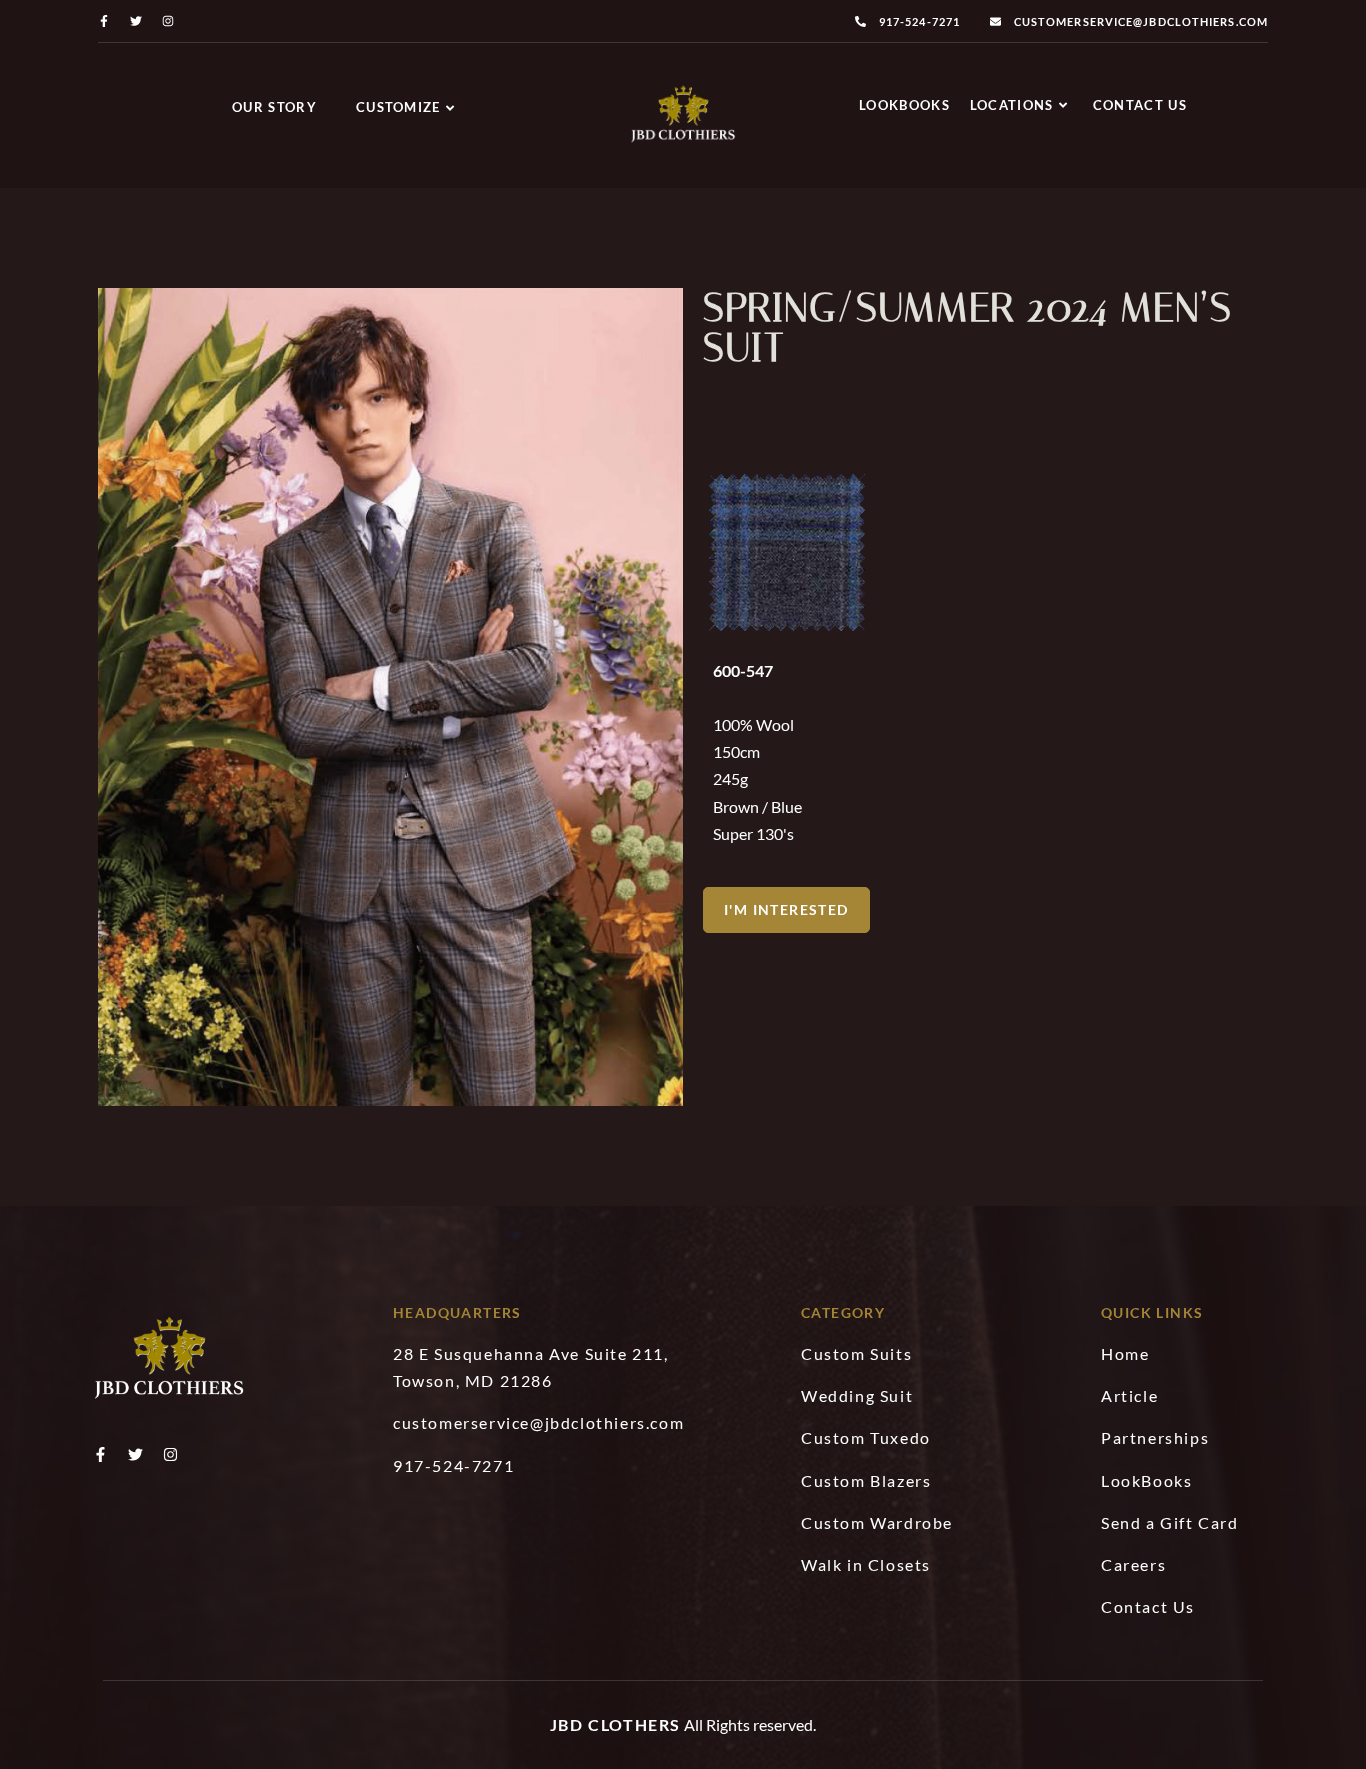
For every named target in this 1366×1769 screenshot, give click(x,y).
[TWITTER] (136, 21)
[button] (786, 910)
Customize (398, 107)
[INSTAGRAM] (168, 21)
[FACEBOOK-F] (104, 21)
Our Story (274, 107)
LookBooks (904, 105)
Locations (1012, 105)
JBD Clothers (615, 1724)
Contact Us (1140, 105)
